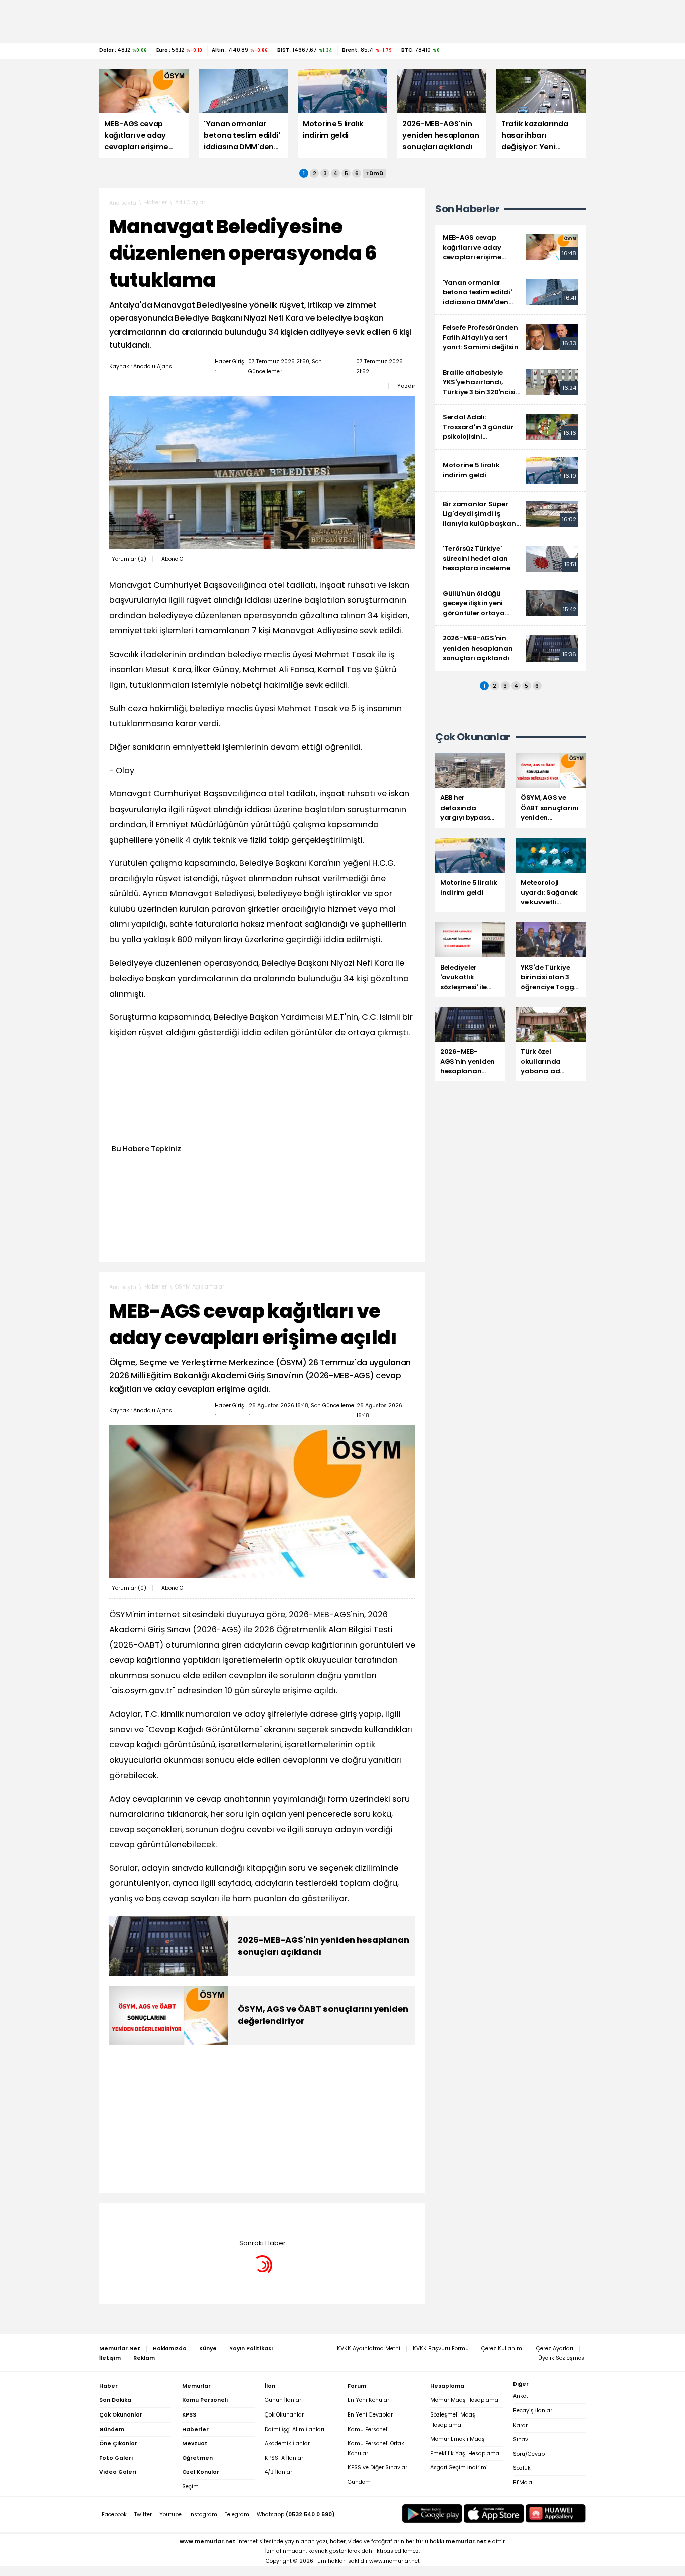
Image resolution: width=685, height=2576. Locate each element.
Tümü (374, 173)
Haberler (156, 202)
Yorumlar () (129, 559)
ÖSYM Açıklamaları (200, 1287)
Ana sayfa (123, 203)
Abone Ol (173, 559)
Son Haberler (467, 209)
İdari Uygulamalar (199, 2218)
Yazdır (406, 386)
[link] (510, 248)
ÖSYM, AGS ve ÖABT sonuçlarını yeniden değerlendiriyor (323, 2015)
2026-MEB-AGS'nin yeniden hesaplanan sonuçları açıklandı (323, 1946)
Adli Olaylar (190, 202)
